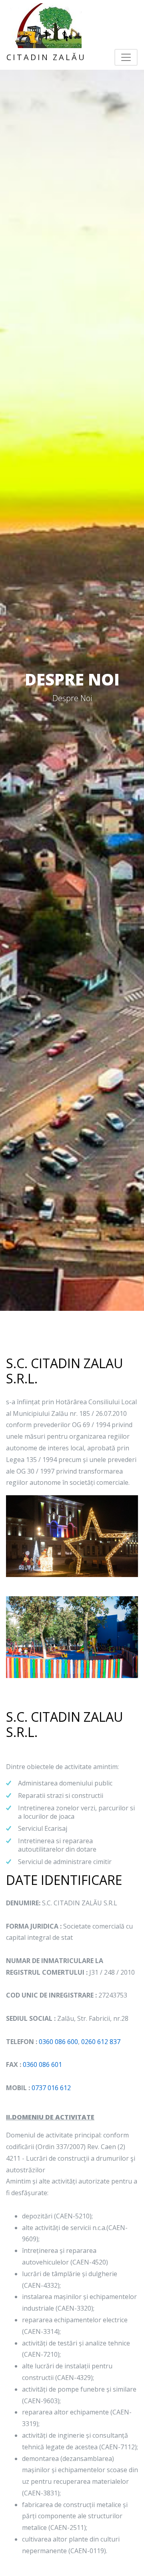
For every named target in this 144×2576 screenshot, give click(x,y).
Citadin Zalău (46, 57)
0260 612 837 (101, 2042)
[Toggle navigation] (126, 57)
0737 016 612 (51, 2088)
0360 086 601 (42, 2064)
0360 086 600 (58, 2042)
